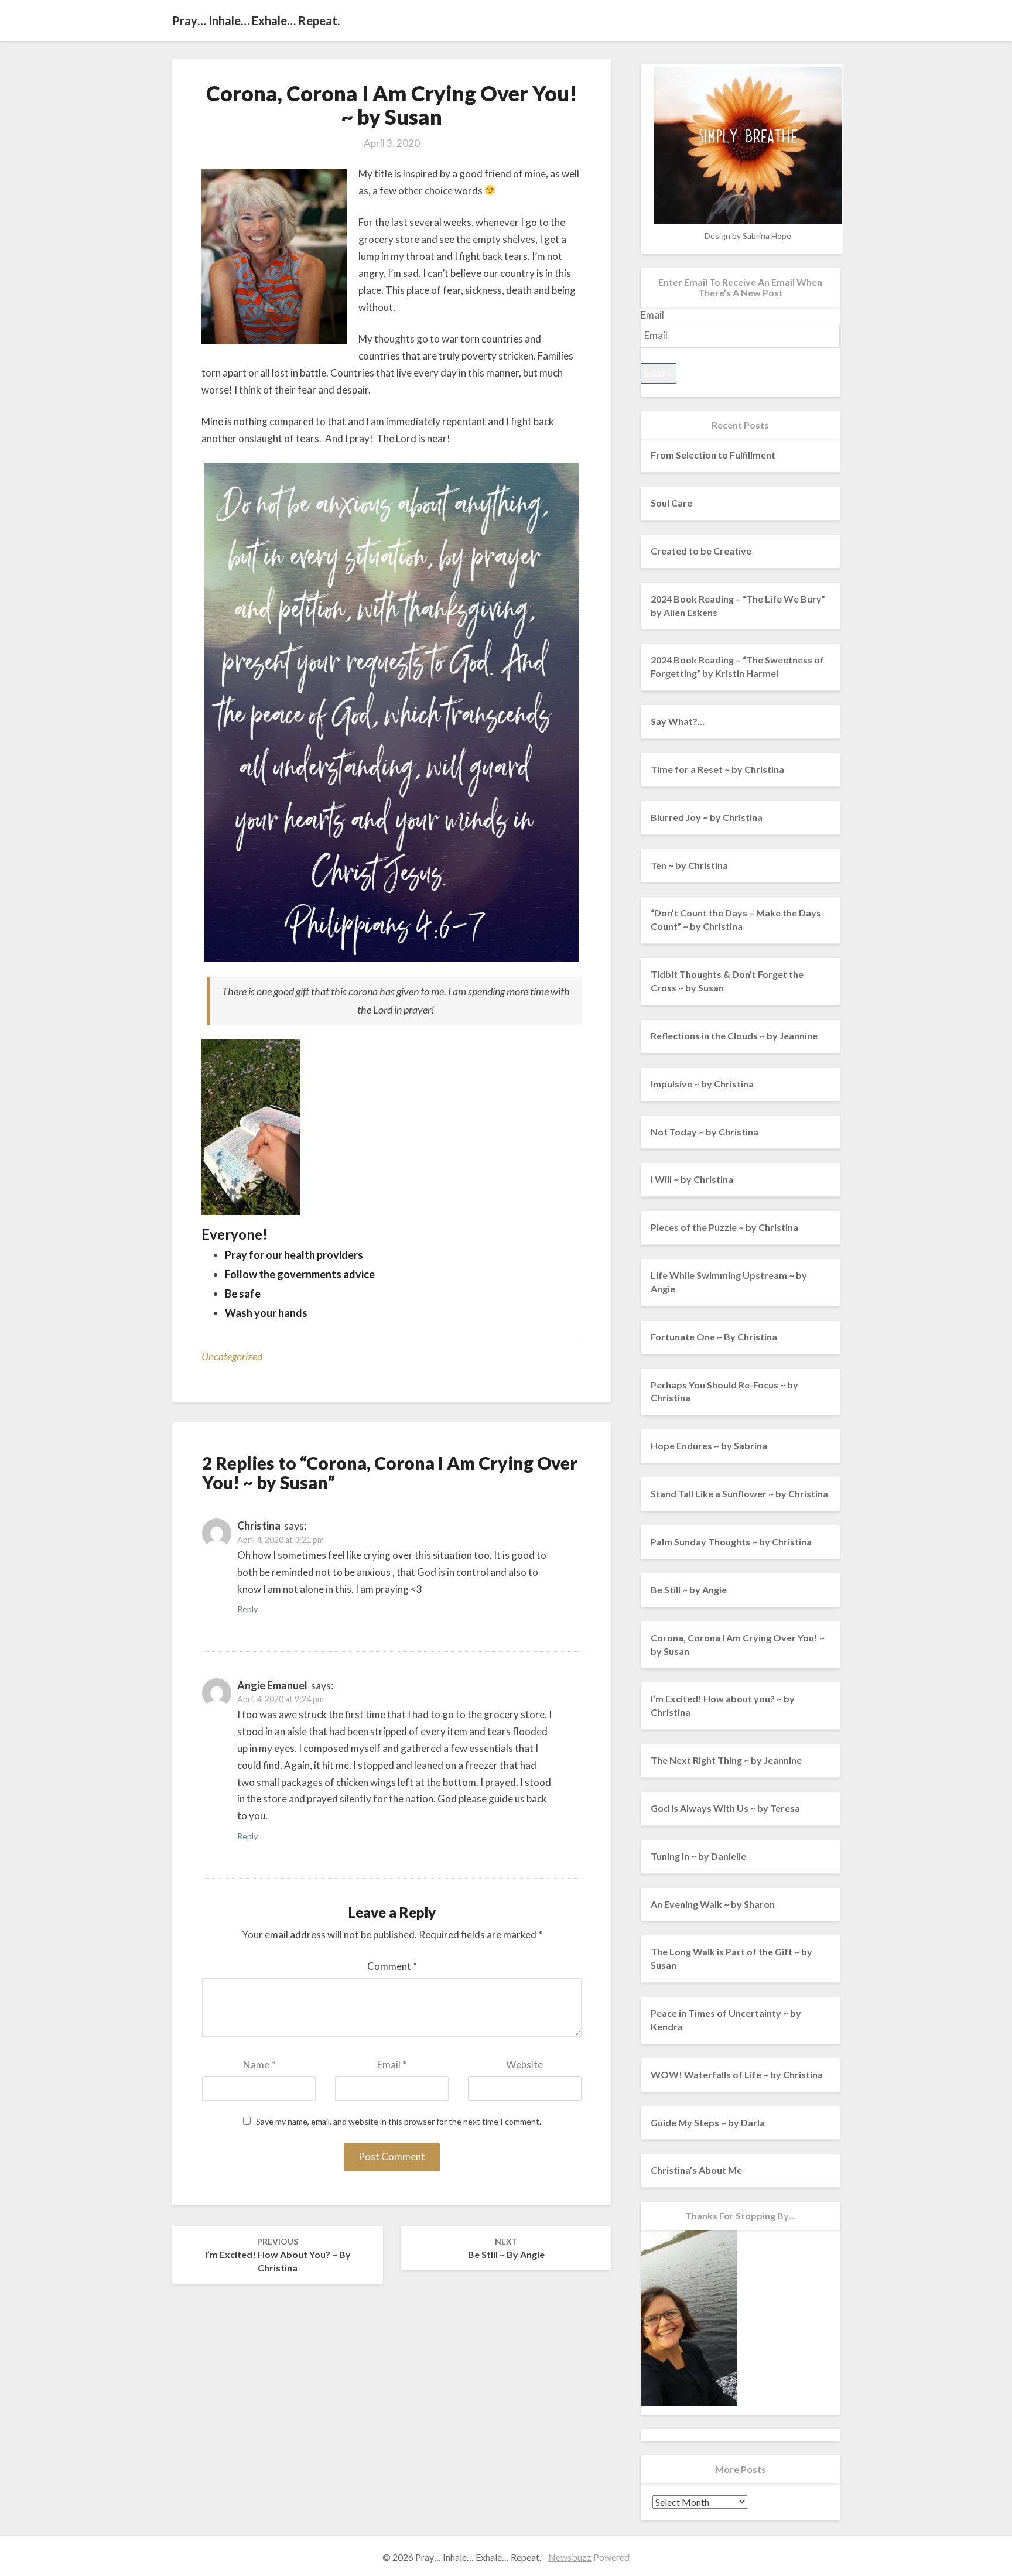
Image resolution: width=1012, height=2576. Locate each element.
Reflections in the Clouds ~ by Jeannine (734, 1036)
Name (259, 2064)
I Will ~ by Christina (692, 1179)
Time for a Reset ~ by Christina (717, 769)
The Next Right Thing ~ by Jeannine (726, 1760)
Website (524, 2064)
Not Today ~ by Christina (705, 1132)
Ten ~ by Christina (689, 865)
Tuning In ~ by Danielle (698, 1856)
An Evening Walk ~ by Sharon (713, 1904)
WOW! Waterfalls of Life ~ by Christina (737, 2074)
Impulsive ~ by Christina (702, 1084)
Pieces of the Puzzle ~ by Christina (724, 1227)
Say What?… (678, 721)
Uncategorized (232, 1356)
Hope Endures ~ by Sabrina (709, 1446)
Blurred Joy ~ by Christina (707, 817)
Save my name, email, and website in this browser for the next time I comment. (399, 2122)
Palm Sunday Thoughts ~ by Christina (731, 1542)
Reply (247, 1609)
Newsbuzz (570, 2557)
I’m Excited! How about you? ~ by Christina (278, 2255)
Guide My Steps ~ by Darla (708, 2122)
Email (392, 2064)
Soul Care (671, 503)
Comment (392, 1966)
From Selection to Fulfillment (713, 455)
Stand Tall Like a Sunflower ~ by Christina (739, 1494)
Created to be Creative (701, 551)
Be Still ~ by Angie (506, 2248)
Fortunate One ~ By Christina (714, 1337)
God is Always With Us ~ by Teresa (725, 1808)
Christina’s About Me (696, 2170)
